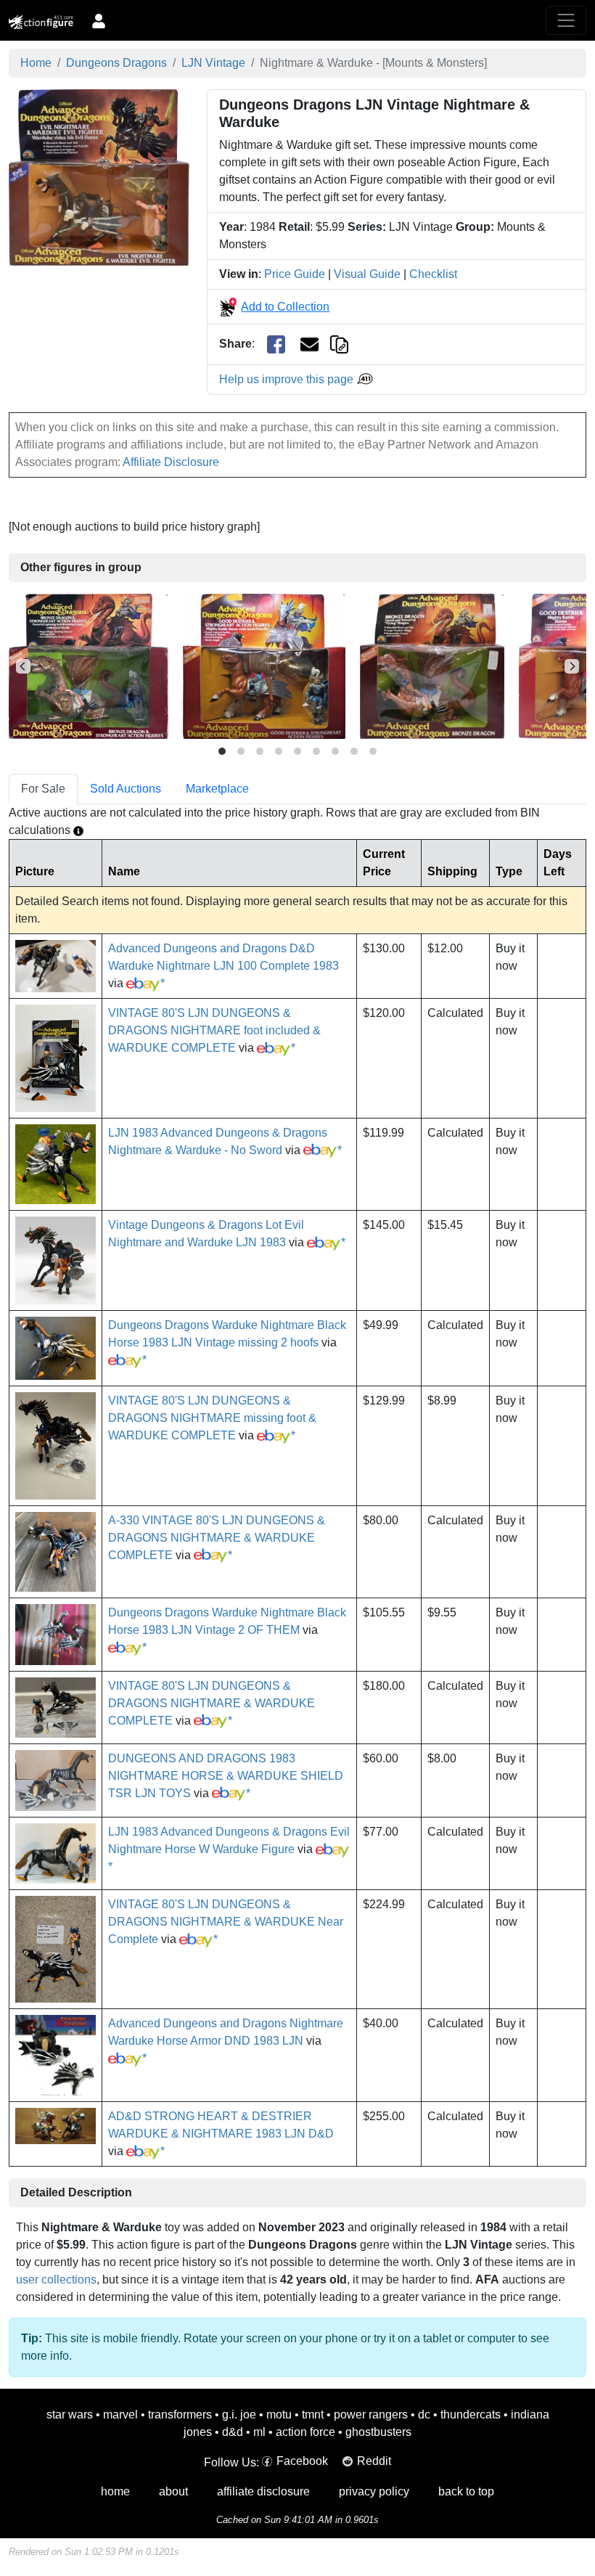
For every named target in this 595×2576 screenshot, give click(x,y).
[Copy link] (339, 344)
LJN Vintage (213, 63)
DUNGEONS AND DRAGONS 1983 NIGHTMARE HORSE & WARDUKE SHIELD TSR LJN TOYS (226, 1776)
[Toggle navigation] (566, 20)
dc (424, 2415)
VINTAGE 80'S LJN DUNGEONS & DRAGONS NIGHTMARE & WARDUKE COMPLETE (212, 1703)
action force (305, 2432)
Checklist (433, 274)
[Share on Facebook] (276, 344)
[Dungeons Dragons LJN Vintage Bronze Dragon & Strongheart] (89, 666)
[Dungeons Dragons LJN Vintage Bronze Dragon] (432, 666)
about (173, 2491)
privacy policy (374, 2491)
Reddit (374, 2461)
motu (279, 2415)
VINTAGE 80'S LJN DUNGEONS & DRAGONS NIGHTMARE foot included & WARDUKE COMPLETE (214, 1030)
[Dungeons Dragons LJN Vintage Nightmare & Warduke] (99, 177)
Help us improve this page (288, 379)
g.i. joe (239, 2415)
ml (259, 2432)
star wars (70, 2415)
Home (36, 63)
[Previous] (23, 666)
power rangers (371, 2415)
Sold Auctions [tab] (126, 789)
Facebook (302, 2461)
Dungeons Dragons (116, 63)
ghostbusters (378, 2432)
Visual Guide (367, 274)
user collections (56, 2279)
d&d (233, 2432)
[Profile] (99, 20)
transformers (180, 2415)
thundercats (471, 2415)
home (115, 2491)
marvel (120, 2415)
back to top (466, 2491)
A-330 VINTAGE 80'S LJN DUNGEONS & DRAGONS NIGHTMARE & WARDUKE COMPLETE (217, 1538)
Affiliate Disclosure (171, 462)
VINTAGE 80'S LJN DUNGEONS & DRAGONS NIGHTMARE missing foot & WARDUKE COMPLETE (212, 1418)
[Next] (572, 666)
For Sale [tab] (43, 789)
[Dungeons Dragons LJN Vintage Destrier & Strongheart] (264, 666)
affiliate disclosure (263, 2491)
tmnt (313, 2415)
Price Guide (295, 274)
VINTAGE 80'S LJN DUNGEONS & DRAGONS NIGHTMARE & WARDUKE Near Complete (226, 1922)
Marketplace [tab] (217, 789)
